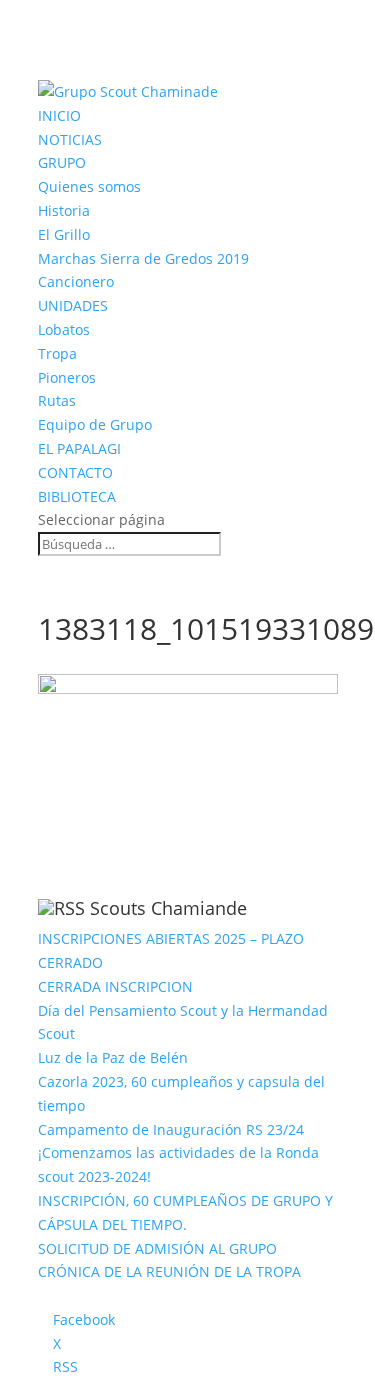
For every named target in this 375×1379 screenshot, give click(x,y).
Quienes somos (89, 186)
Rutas (57, 400)
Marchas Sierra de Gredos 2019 (143, 258)
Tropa (57, 353)
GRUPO (62, 162)
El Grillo (64, 234)
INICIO (59, 115)
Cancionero (76, 281)
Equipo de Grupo (95, 424)
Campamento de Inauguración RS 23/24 (171, 1129)
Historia (64, 210)
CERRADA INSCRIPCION (115, 986)
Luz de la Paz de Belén (113, 1057)
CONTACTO (75, 472)
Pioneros (67, 377)
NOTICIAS (70, 139)
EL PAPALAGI (79, 448)
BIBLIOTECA (77, 496)
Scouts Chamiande (168, 908)
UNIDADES (73, 305)
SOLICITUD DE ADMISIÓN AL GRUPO (157, 1248)
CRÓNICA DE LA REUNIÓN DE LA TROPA (169, 1271)
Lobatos (64, 329)
